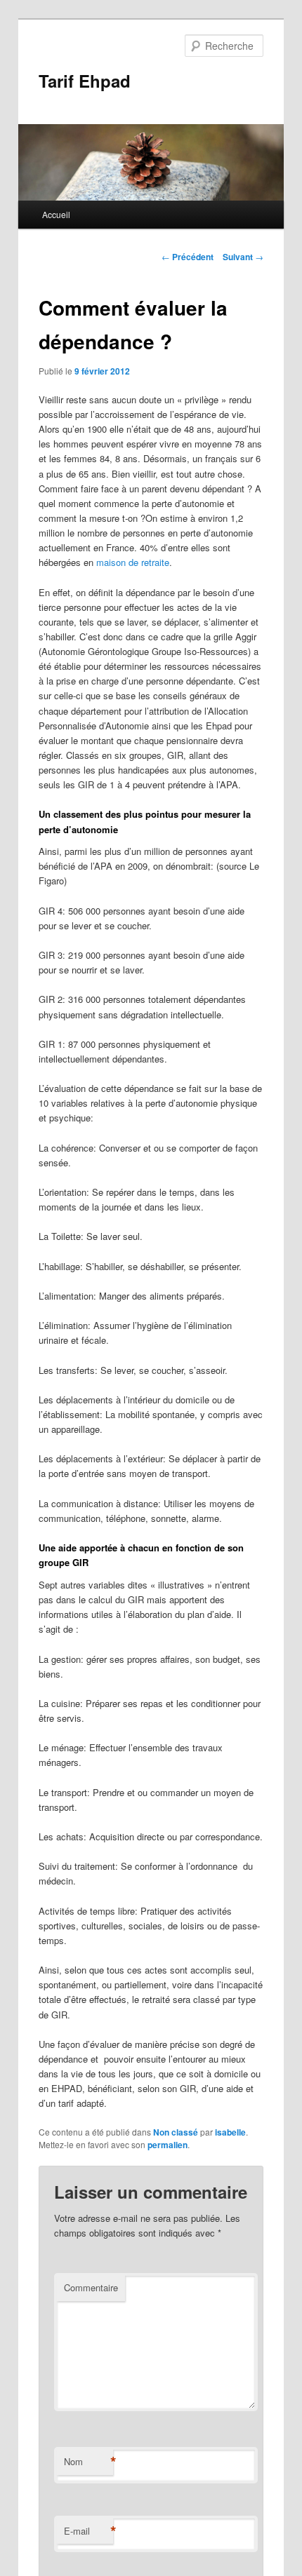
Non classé (176, 2132)
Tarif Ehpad (85, 81)
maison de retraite (133, 562)
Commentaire (91, 2287)
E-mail (88, 2531)
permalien (168, 2145)
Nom (88, 2462)
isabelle (230, 2132)
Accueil (56, 214)
